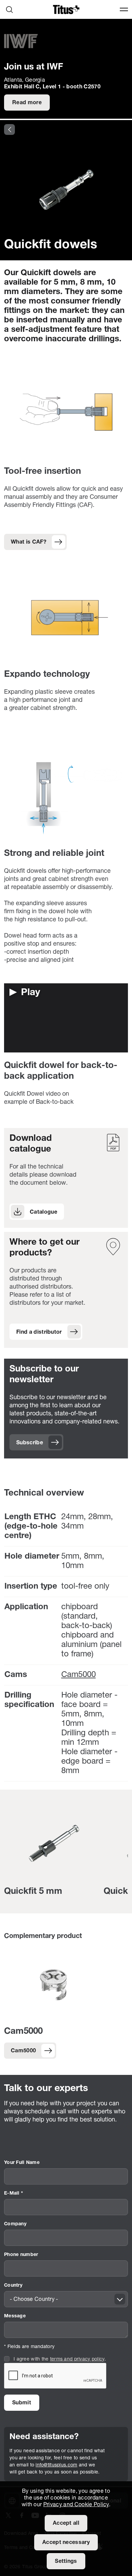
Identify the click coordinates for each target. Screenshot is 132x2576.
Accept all (66, 2523)
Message (15, 2316)
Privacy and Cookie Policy (76, 2505)
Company (15, 2224)
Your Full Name (22, 2163)
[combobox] (66, 2299)
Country (13, 2285)
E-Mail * (14, 2193)
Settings (66, 2561)
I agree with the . (60, 2359)
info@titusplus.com (56, 2465)
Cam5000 (79, 1675)
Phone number (21, 2255)
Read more (27, 103)
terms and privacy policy (77, 2359)
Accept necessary (66, 2543)
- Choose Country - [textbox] (34, 2299)
